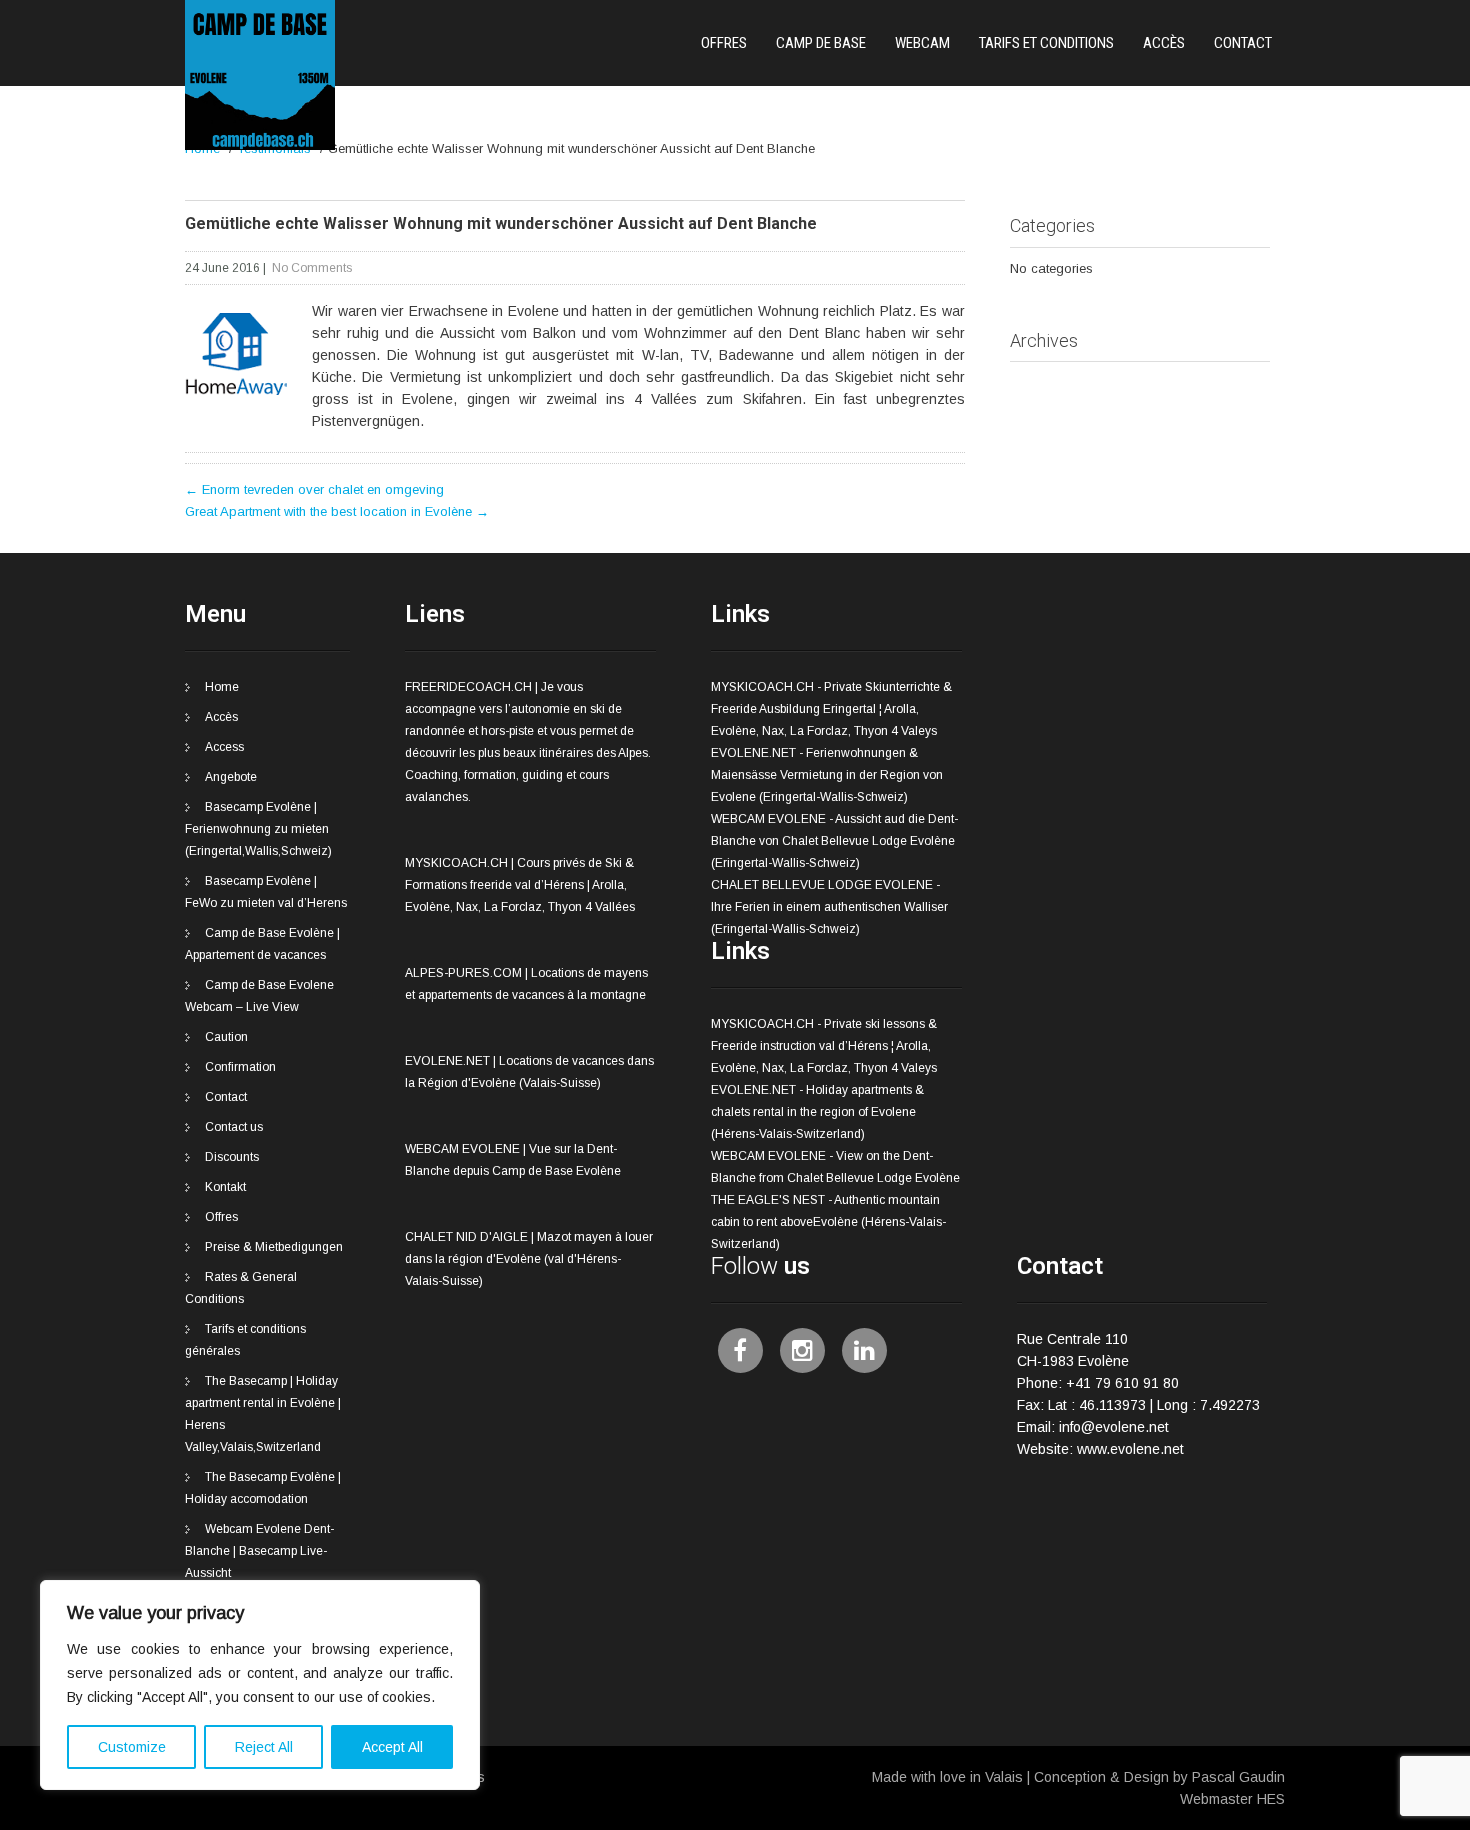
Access (224, 747)
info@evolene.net (1114, 1427)
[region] (260, 1685)
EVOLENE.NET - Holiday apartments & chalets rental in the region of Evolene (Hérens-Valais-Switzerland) (817, 1112)
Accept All (392, 1747)
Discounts (232, 1157)
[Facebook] (740, 1350)
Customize (132, 1747)
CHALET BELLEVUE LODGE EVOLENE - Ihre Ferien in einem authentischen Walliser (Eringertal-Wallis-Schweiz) (829, 907)
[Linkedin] (864, 1350)
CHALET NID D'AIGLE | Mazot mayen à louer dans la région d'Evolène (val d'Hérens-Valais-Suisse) (529, 1259)
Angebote (231, 777)
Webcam (922, 43)
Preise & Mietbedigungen (274, 1247)
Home (222, 687)
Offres (724, 43)
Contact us (234, 1127)
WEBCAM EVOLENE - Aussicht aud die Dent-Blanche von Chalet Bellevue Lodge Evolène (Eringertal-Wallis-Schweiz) (834, 841)
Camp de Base (821, 43)
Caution (226, 1037)
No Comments (312, 268)
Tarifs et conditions (1046, 43)
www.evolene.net (1130, 1449)
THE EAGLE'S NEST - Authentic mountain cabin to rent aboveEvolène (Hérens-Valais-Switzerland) (828, 1222)
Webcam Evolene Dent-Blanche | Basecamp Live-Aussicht (259, 1551)
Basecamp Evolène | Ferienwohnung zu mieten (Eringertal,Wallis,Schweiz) (258, 829)
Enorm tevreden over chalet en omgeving (314, 489)
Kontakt (225, 1187)
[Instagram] (802, 1350)
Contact (1243, 43)
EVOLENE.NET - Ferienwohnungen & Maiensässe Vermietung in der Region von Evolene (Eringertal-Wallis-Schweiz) (827, 775)
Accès (1164, 43)
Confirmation (240, 1067)
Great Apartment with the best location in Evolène (337, 511)
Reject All (264, 1747)
